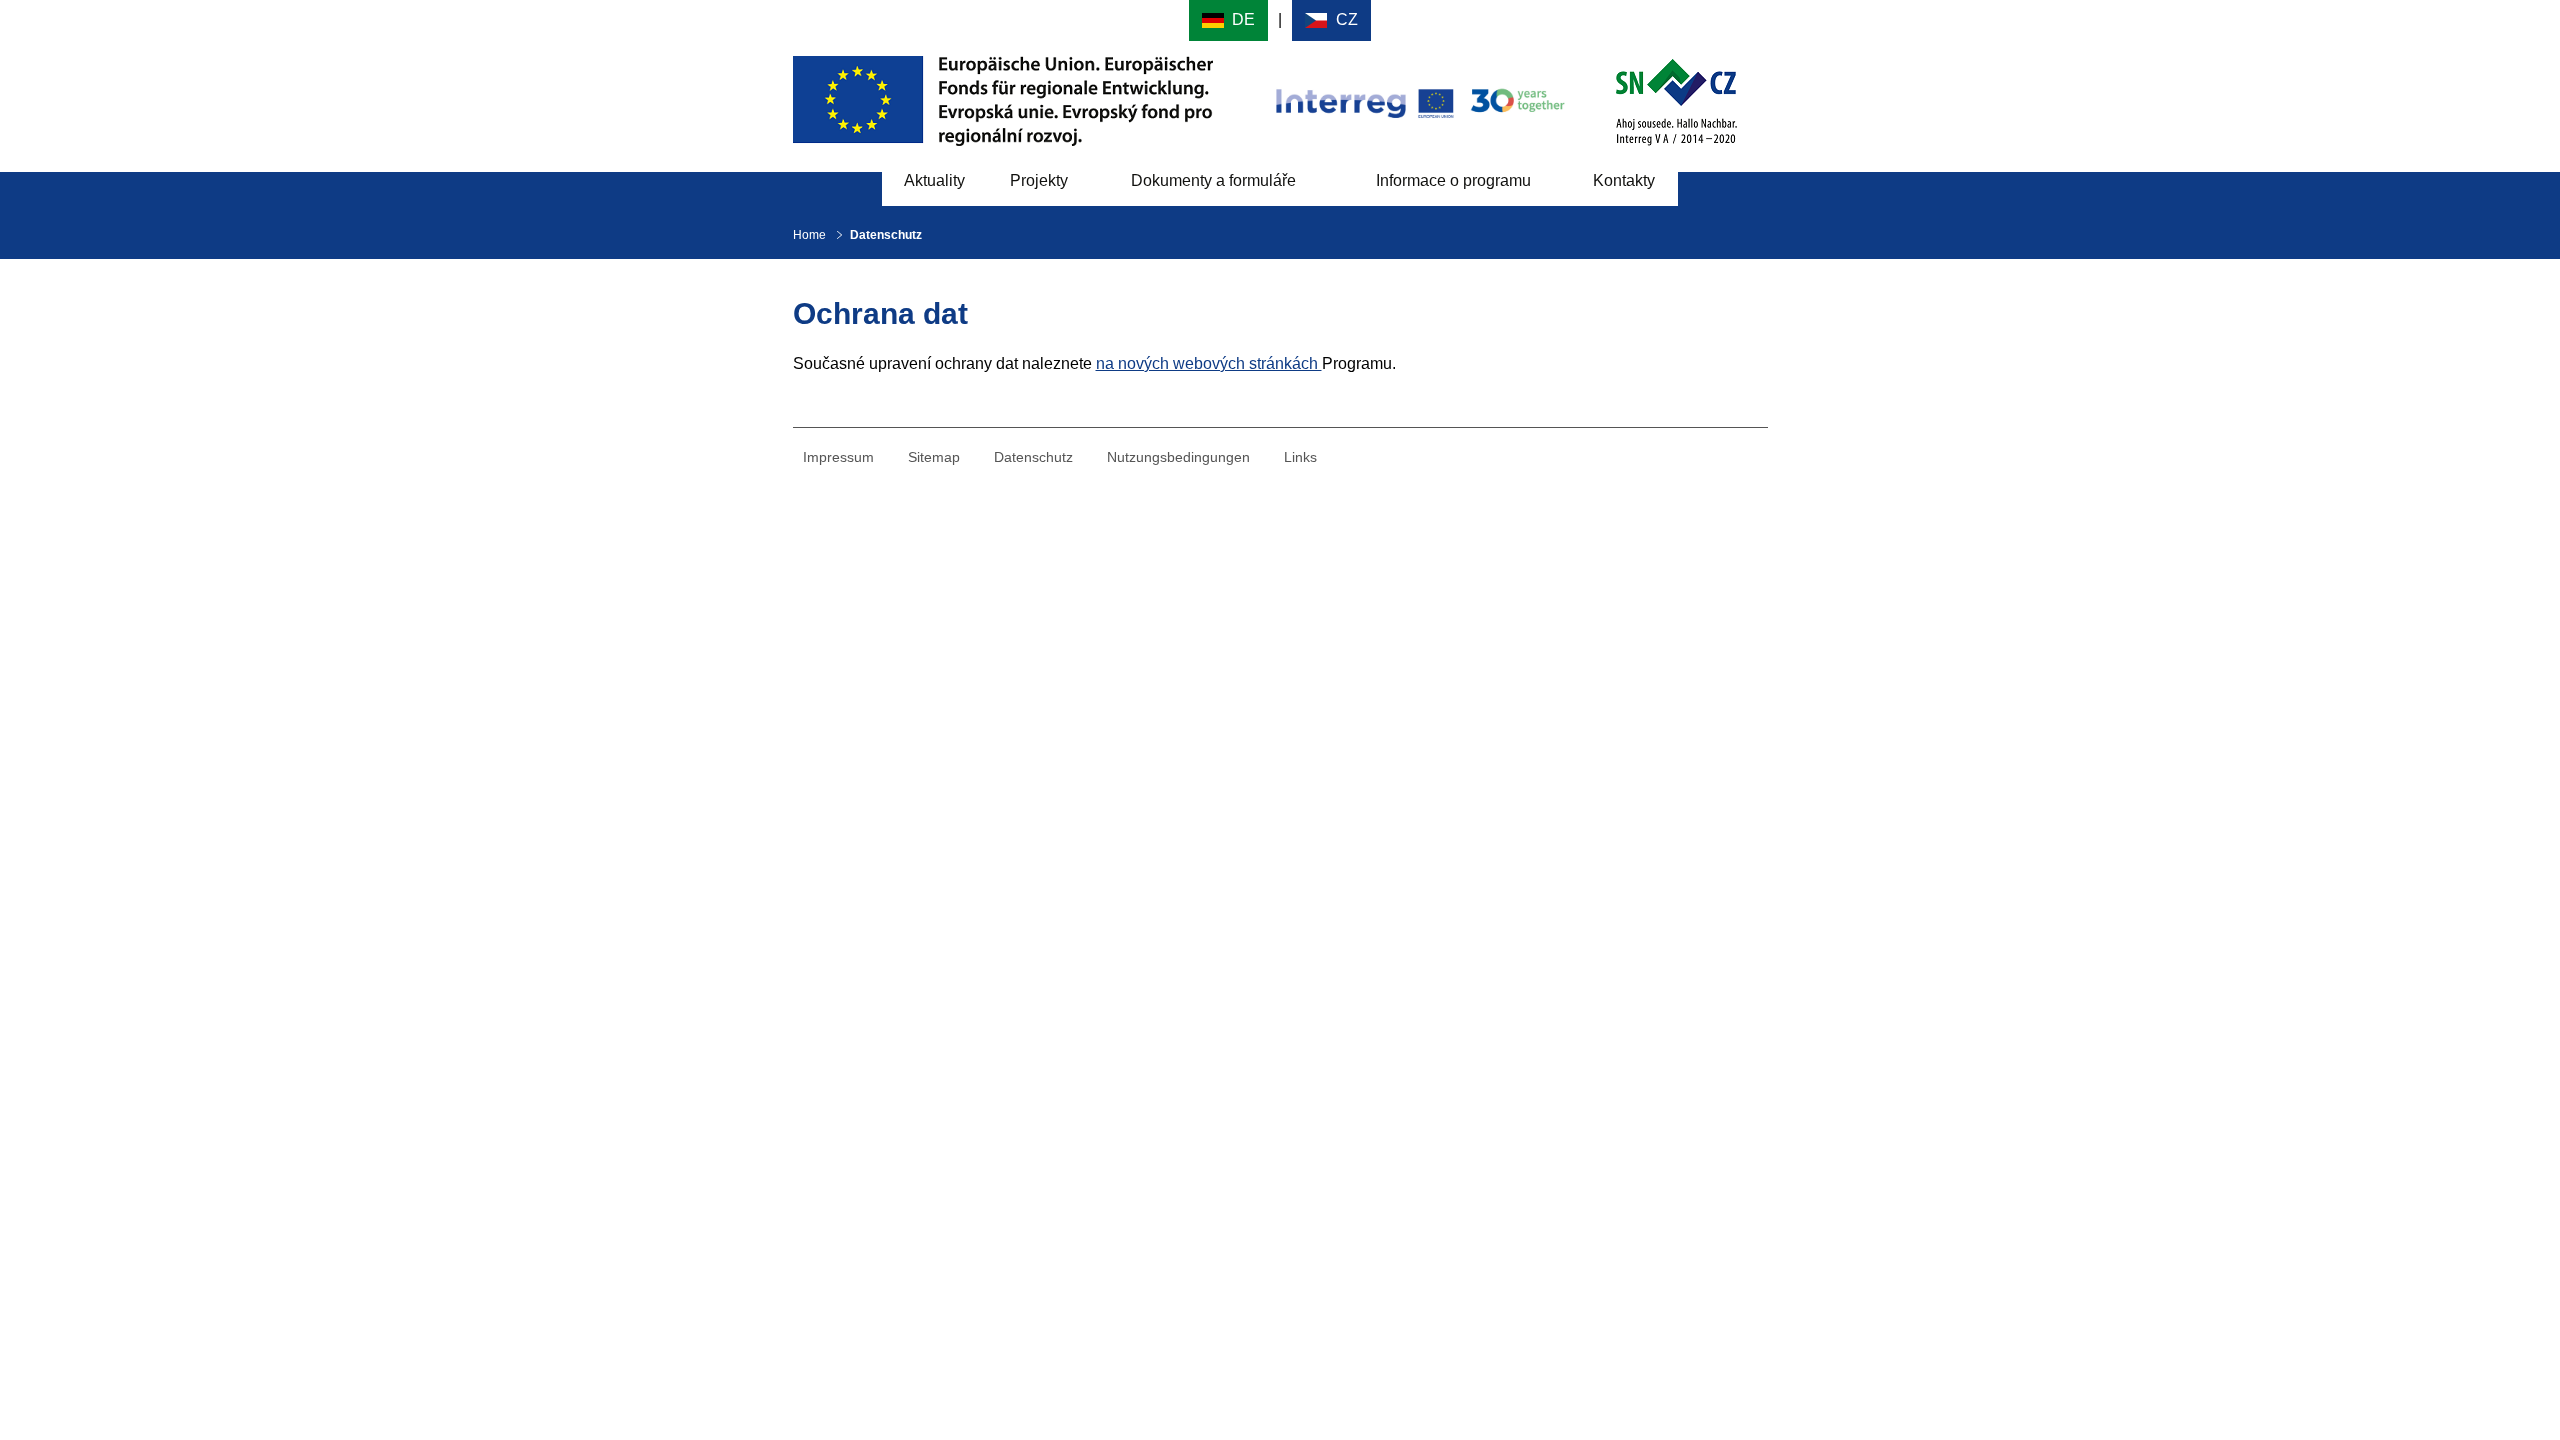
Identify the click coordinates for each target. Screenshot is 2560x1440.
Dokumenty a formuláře (1213, 180)
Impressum (838, 457)
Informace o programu (1453, 180)
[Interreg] (1418, 99)
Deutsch (1228, 20)
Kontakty (1624, 180)
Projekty (1039, 180)
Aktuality (934, 180)
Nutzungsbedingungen (1178, 457)
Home (809, 235)
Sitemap (934, 457)
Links (1300, 457)
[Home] (1676, 99)
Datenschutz (1033, 457)
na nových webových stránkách (1209, 363)
